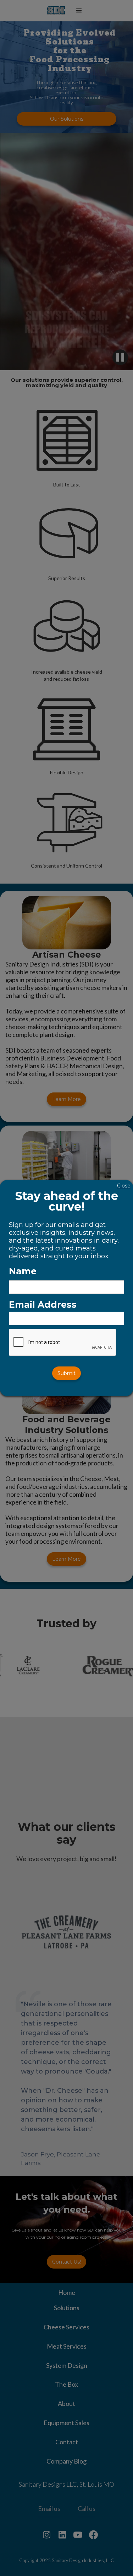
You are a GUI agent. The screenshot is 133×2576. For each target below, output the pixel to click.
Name (23, 1271)
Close (124, 1186)
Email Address (43, 1305)
